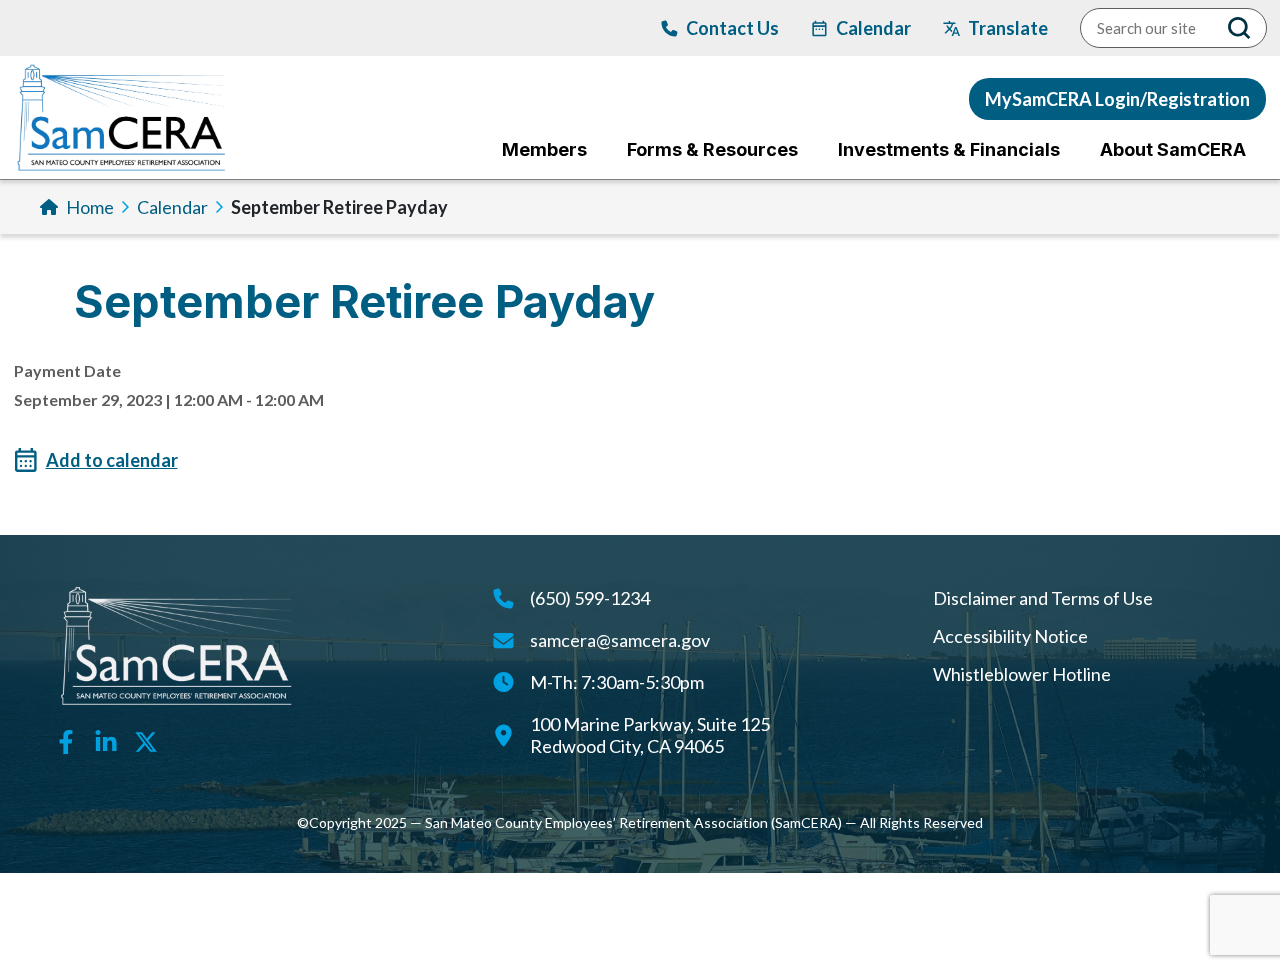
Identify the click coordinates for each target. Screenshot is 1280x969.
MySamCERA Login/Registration (1117, 99)
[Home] (121, 117)
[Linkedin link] (106, 740)
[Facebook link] (66, 740)
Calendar (172, 207)
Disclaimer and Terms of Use (1043, 598)
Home (90, 207)
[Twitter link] (146, 740)
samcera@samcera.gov (620, 640)
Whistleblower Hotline (1022, 674)
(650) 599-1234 (590, 598)
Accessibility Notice (1010, 636)
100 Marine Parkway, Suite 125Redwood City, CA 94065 (650, 735)
